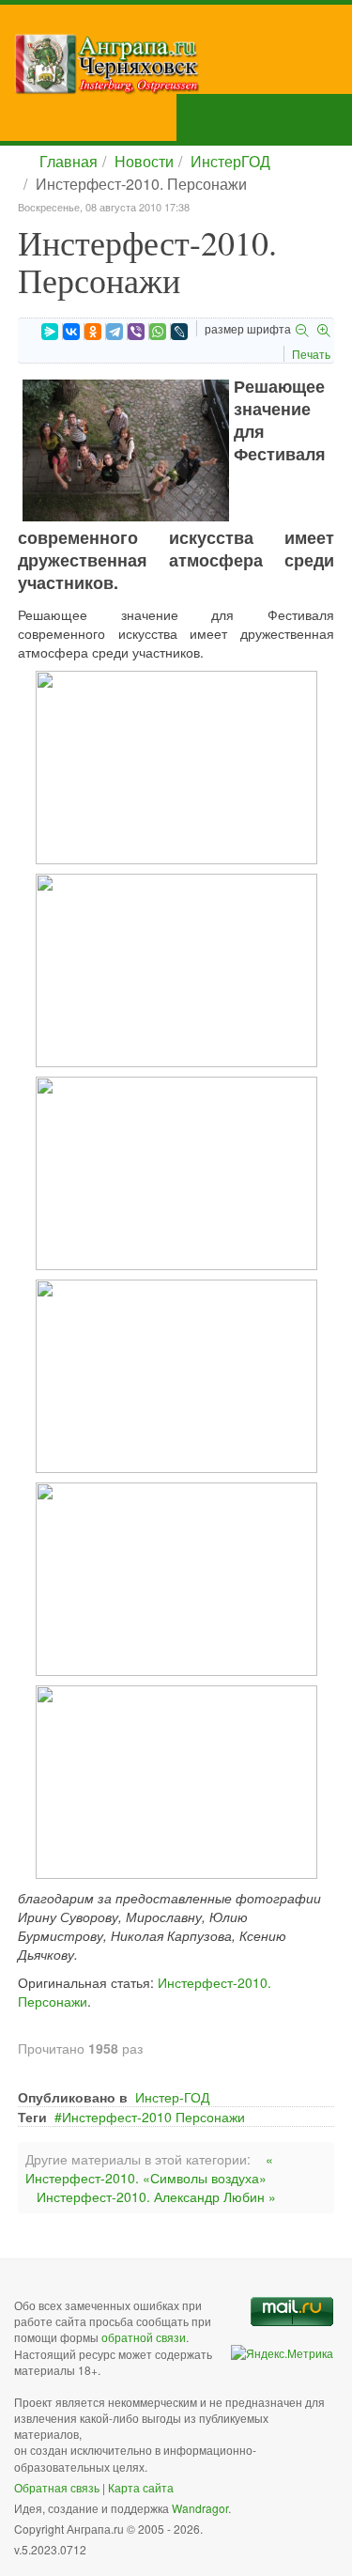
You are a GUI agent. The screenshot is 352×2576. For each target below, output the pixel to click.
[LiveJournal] (179, 332)
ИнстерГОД (230, 161)
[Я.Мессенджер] (50, 332)
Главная (69, 161)
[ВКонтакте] (71, 332)
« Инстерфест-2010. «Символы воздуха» (149, 2168)
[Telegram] (115, 332)
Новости (144, 161)
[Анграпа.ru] (183, 64)
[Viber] (136, 332)
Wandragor (200, 2508)
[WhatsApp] (158, 332)
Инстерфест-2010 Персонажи (153, 2117)
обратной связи (144, 2337)
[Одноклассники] (93, 332)
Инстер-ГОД (172, 2097)
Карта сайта (141, 2487)
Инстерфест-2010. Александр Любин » (156, 2196)
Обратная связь (57, 2487)
